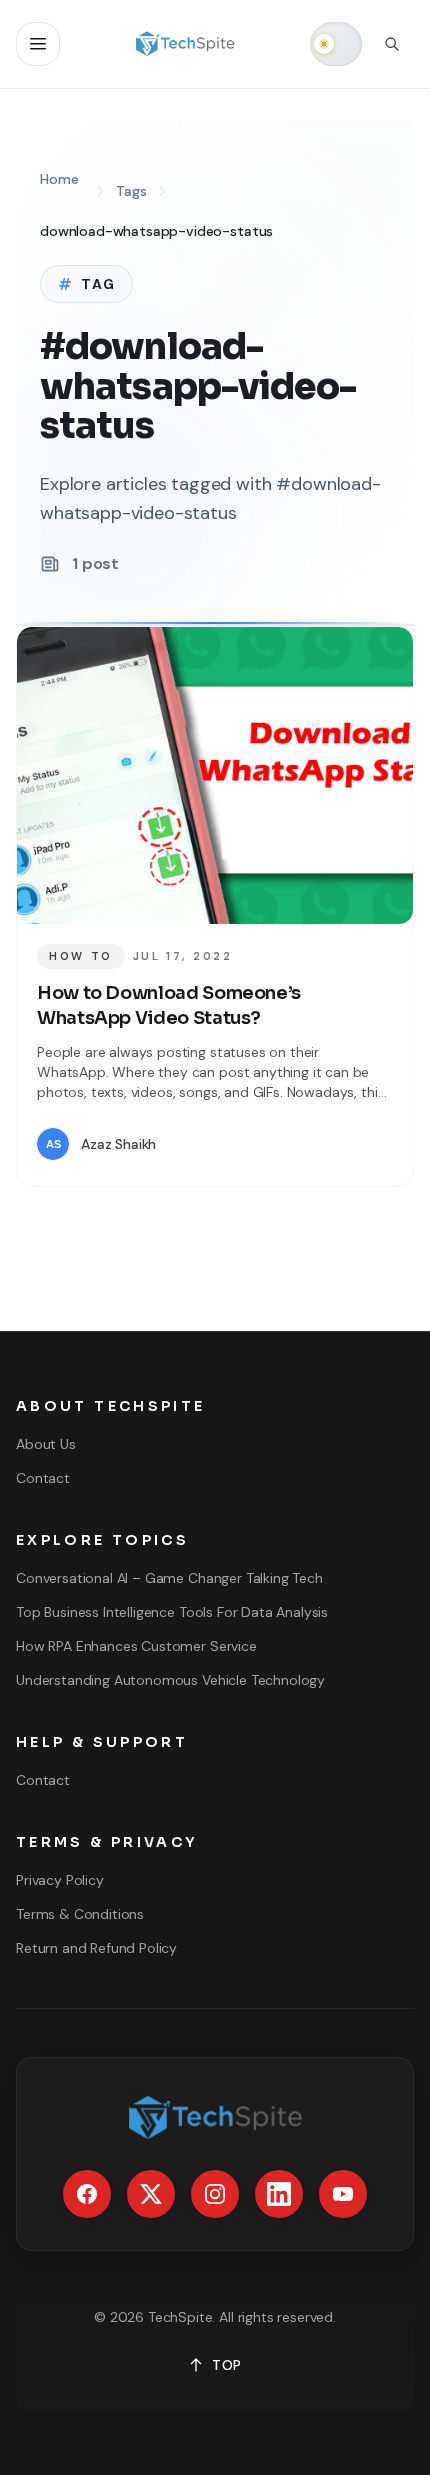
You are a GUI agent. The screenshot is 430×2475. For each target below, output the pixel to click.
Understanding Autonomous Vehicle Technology (170, 1680)
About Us (46, 1444)
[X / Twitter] (151, 2194)
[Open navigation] (38, 44)
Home (59, 179)
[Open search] (392, 44)
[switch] (336, 44)
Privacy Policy (60, 1880)
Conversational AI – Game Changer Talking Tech (169, 1578)
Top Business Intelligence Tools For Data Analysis (172, 1612)
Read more (333, 1144)
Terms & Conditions (80, 1914)
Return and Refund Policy (96, 1948)
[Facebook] (87, 2194)
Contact (43, 1478)
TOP (227, 2365)
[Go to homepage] (185, 44)
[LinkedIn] (279, 2194)
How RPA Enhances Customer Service (136, 1646)
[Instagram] (215, 2194)
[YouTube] (343, 2194)
